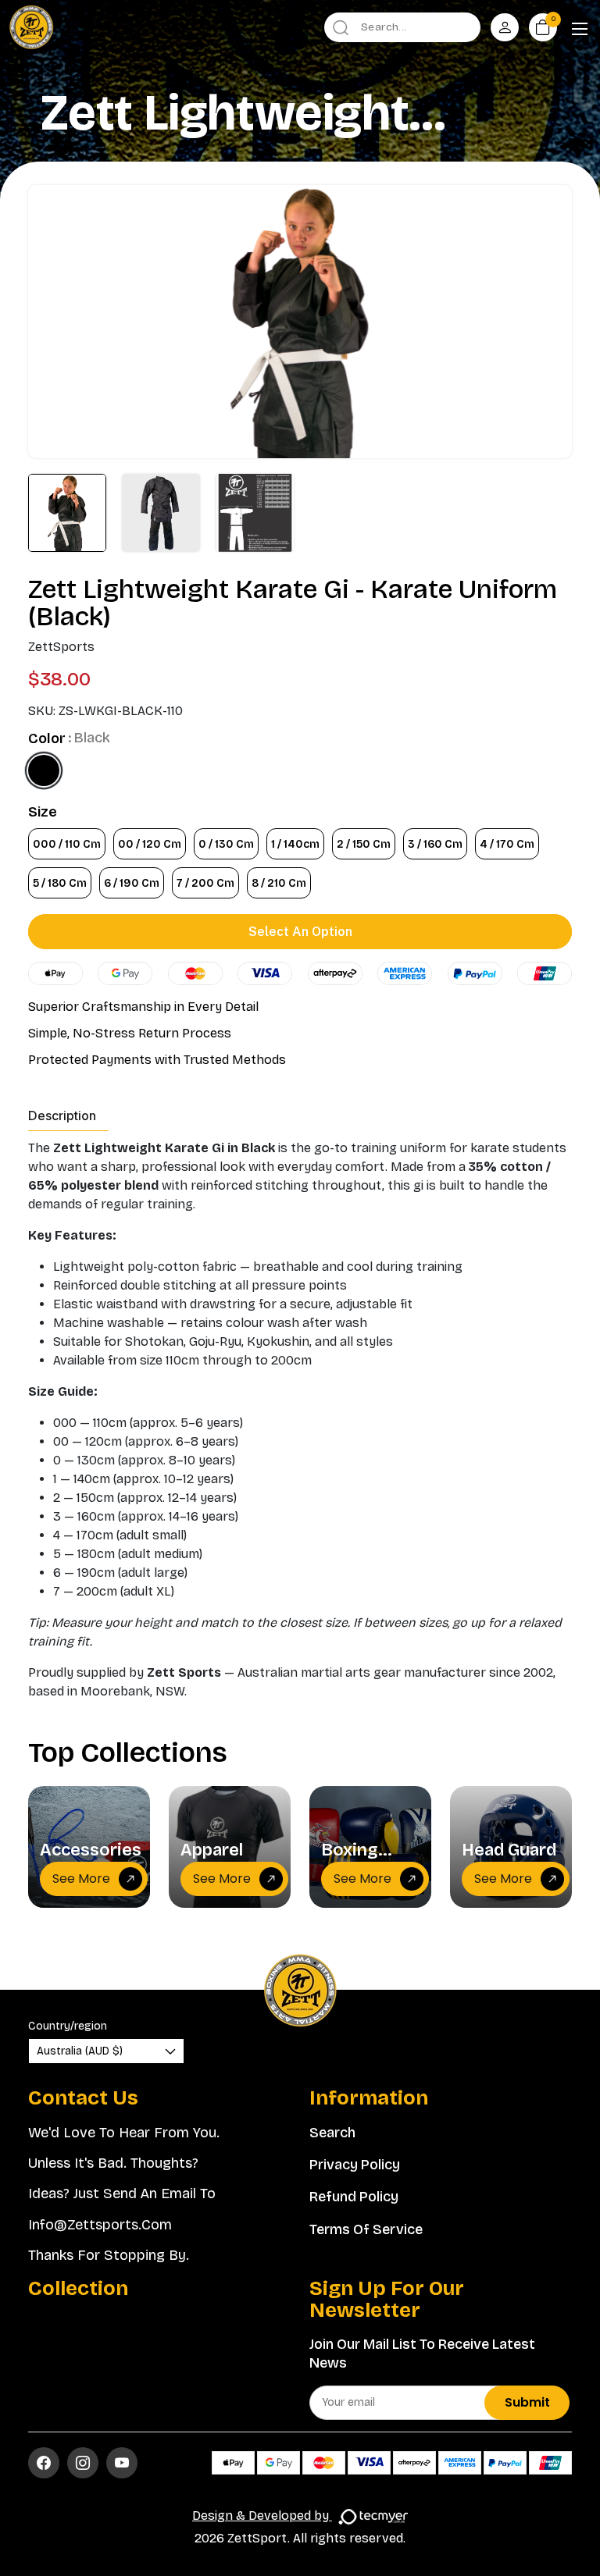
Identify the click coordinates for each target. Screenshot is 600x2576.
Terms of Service (366, 2229)
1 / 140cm (295, 844)
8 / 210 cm (279, 883)
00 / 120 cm (150, 844)
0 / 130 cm (226, 844)
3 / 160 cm (435, 844)
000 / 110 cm (67, 844)
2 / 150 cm (364, 844)
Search (332, 2133)
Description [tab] (62, 1115)
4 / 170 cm (507, 844)
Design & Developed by (262, 2516)
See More (81, 1879)
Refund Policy (354, 2197)
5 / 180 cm (60, 883)
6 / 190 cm (132, 883)
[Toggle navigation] (580, 30)
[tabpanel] (300, 1420)
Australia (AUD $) (80, 2051)
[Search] (341, 27)
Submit (527, 2402)
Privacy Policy (355, 2165)
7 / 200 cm (205, 883)
